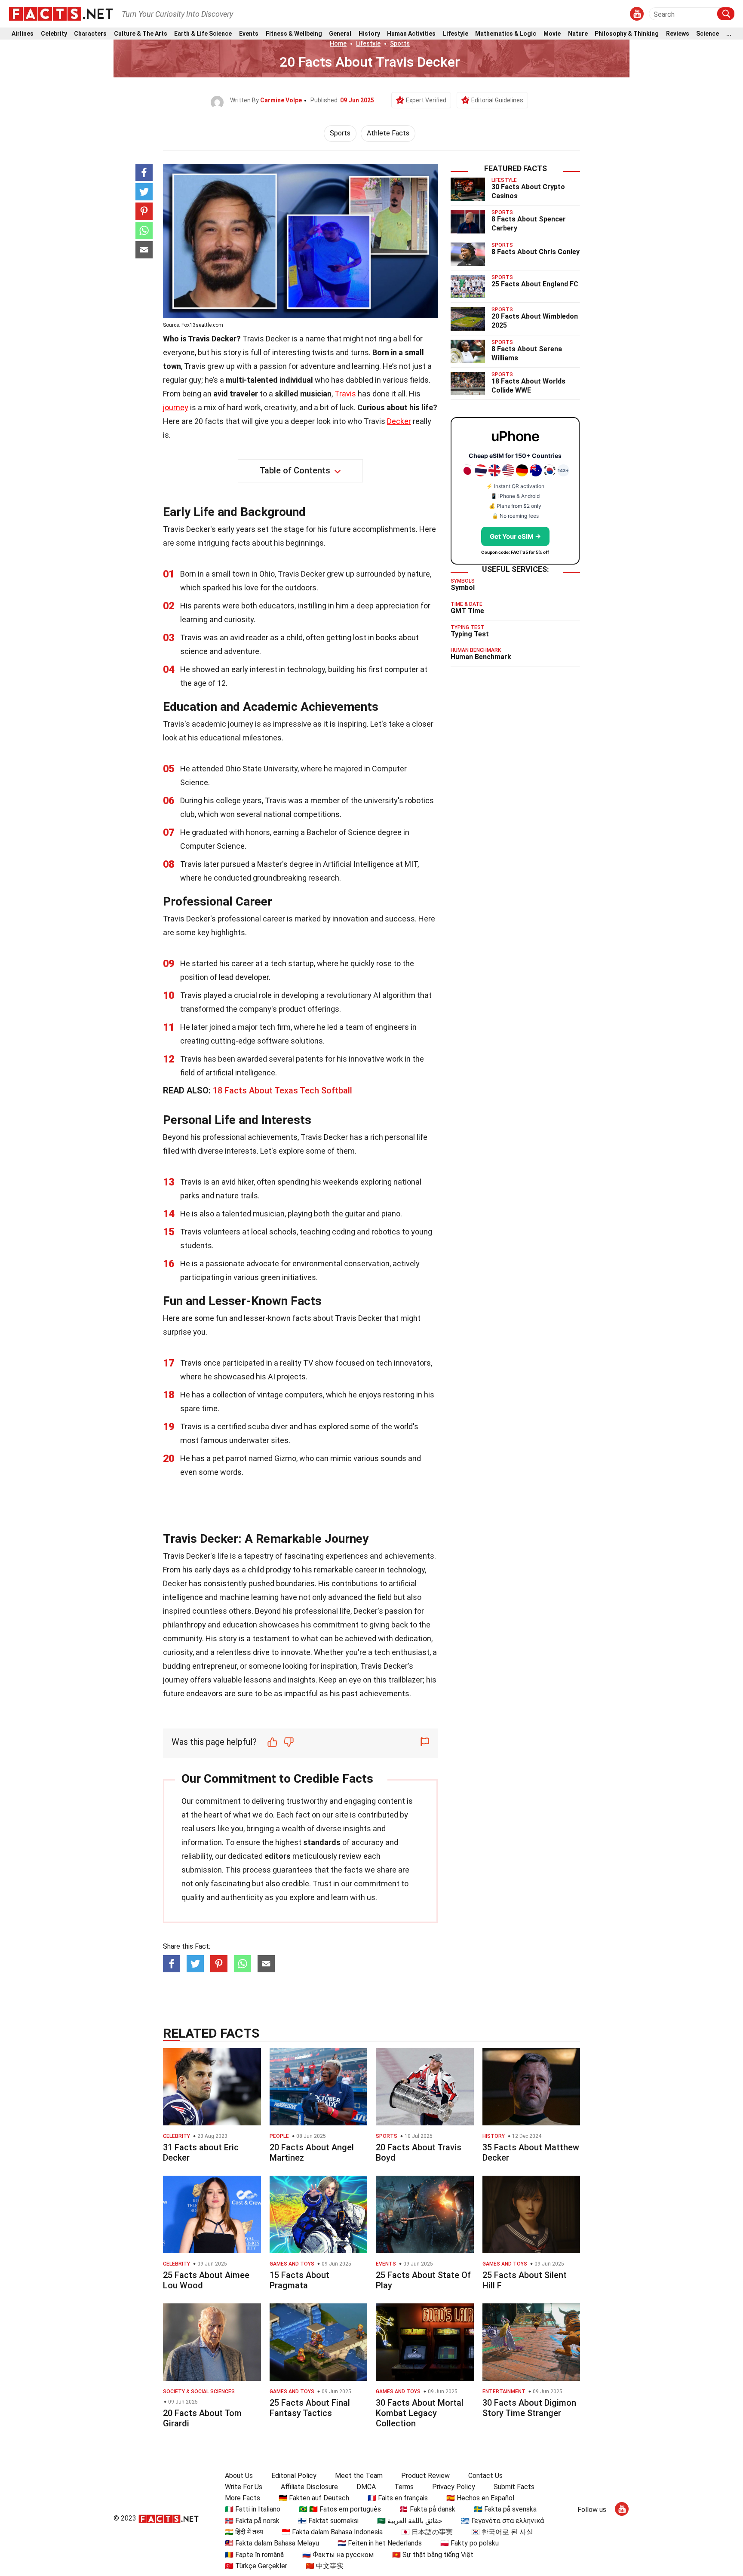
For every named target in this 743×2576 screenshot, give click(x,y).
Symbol (463, 588)
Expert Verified (426, 100)
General (340, 34)
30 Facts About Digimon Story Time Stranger (529, 2408)
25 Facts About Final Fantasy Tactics (310, 2408)
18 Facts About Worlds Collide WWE (528, 386)
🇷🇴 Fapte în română (254, 2555)
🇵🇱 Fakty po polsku (470, 2543)
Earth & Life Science (203, 34)
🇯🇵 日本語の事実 (427, 2532)
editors (278, 1856)
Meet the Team (359, 2476)
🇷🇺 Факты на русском (338, 2555)
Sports (400, 43)
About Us (239, 2476)
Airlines (23, 34)
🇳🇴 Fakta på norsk (252, 2521)
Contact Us (485, 2476)
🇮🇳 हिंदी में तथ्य (244, 2532)
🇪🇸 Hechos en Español (480, 2498)
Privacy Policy (454, 2487)
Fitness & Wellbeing (294, 34)
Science (708, 34)
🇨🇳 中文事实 (325, 2566)
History (369, 34)
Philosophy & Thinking (627, 34)
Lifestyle (456, 34)
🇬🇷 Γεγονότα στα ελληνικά (502, 2521)
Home (338, 43)
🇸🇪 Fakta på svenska (505, 2509)
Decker (399, 421)
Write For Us (244, 2487)
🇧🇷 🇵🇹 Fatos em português (340, 2509)
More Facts (243, 2498)
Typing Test (470, 634)
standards (322, 1842)
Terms (404, 2487)
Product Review (425, 2476)
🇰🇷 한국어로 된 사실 (502, 2532)
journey (176, 407)
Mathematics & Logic (506, 34)
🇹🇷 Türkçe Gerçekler (256, 2566)
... (729, 34)
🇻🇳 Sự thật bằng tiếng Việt (433, 2555)
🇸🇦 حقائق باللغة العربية (410, 2521)
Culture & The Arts (141, 34)
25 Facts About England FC (535, 284)
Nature (578, 34)
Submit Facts (514, 2487)
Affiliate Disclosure (309, 2487)
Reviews (678, 34)
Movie (552, 34)
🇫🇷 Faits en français (398, 2498)
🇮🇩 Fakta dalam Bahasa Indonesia (332, 2532)
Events (249, 34)
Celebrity (54, 34)
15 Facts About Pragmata (299, 2280)
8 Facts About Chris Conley (536, 252)
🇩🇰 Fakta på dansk (427, 2509)
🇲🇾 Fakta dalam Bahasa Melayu (272, 2543)
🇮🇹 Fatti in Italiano (253, 2509)
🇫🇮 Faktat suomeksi (328, 2521)
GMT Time (467, 611)
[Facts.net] (61, 13)
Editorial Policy (294, 2476)
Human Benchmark (481, 657)
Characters (90, 34)
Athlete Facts (388, 133)
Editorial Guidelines (497, 100)
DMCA (366, 2487)
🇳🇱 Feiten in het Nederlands (380, 2543)
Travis (345, 394)
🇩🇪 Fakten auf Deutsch (314, 2498)
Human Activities (411, 34)
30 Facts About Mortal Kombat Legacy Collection (420, 2413)
